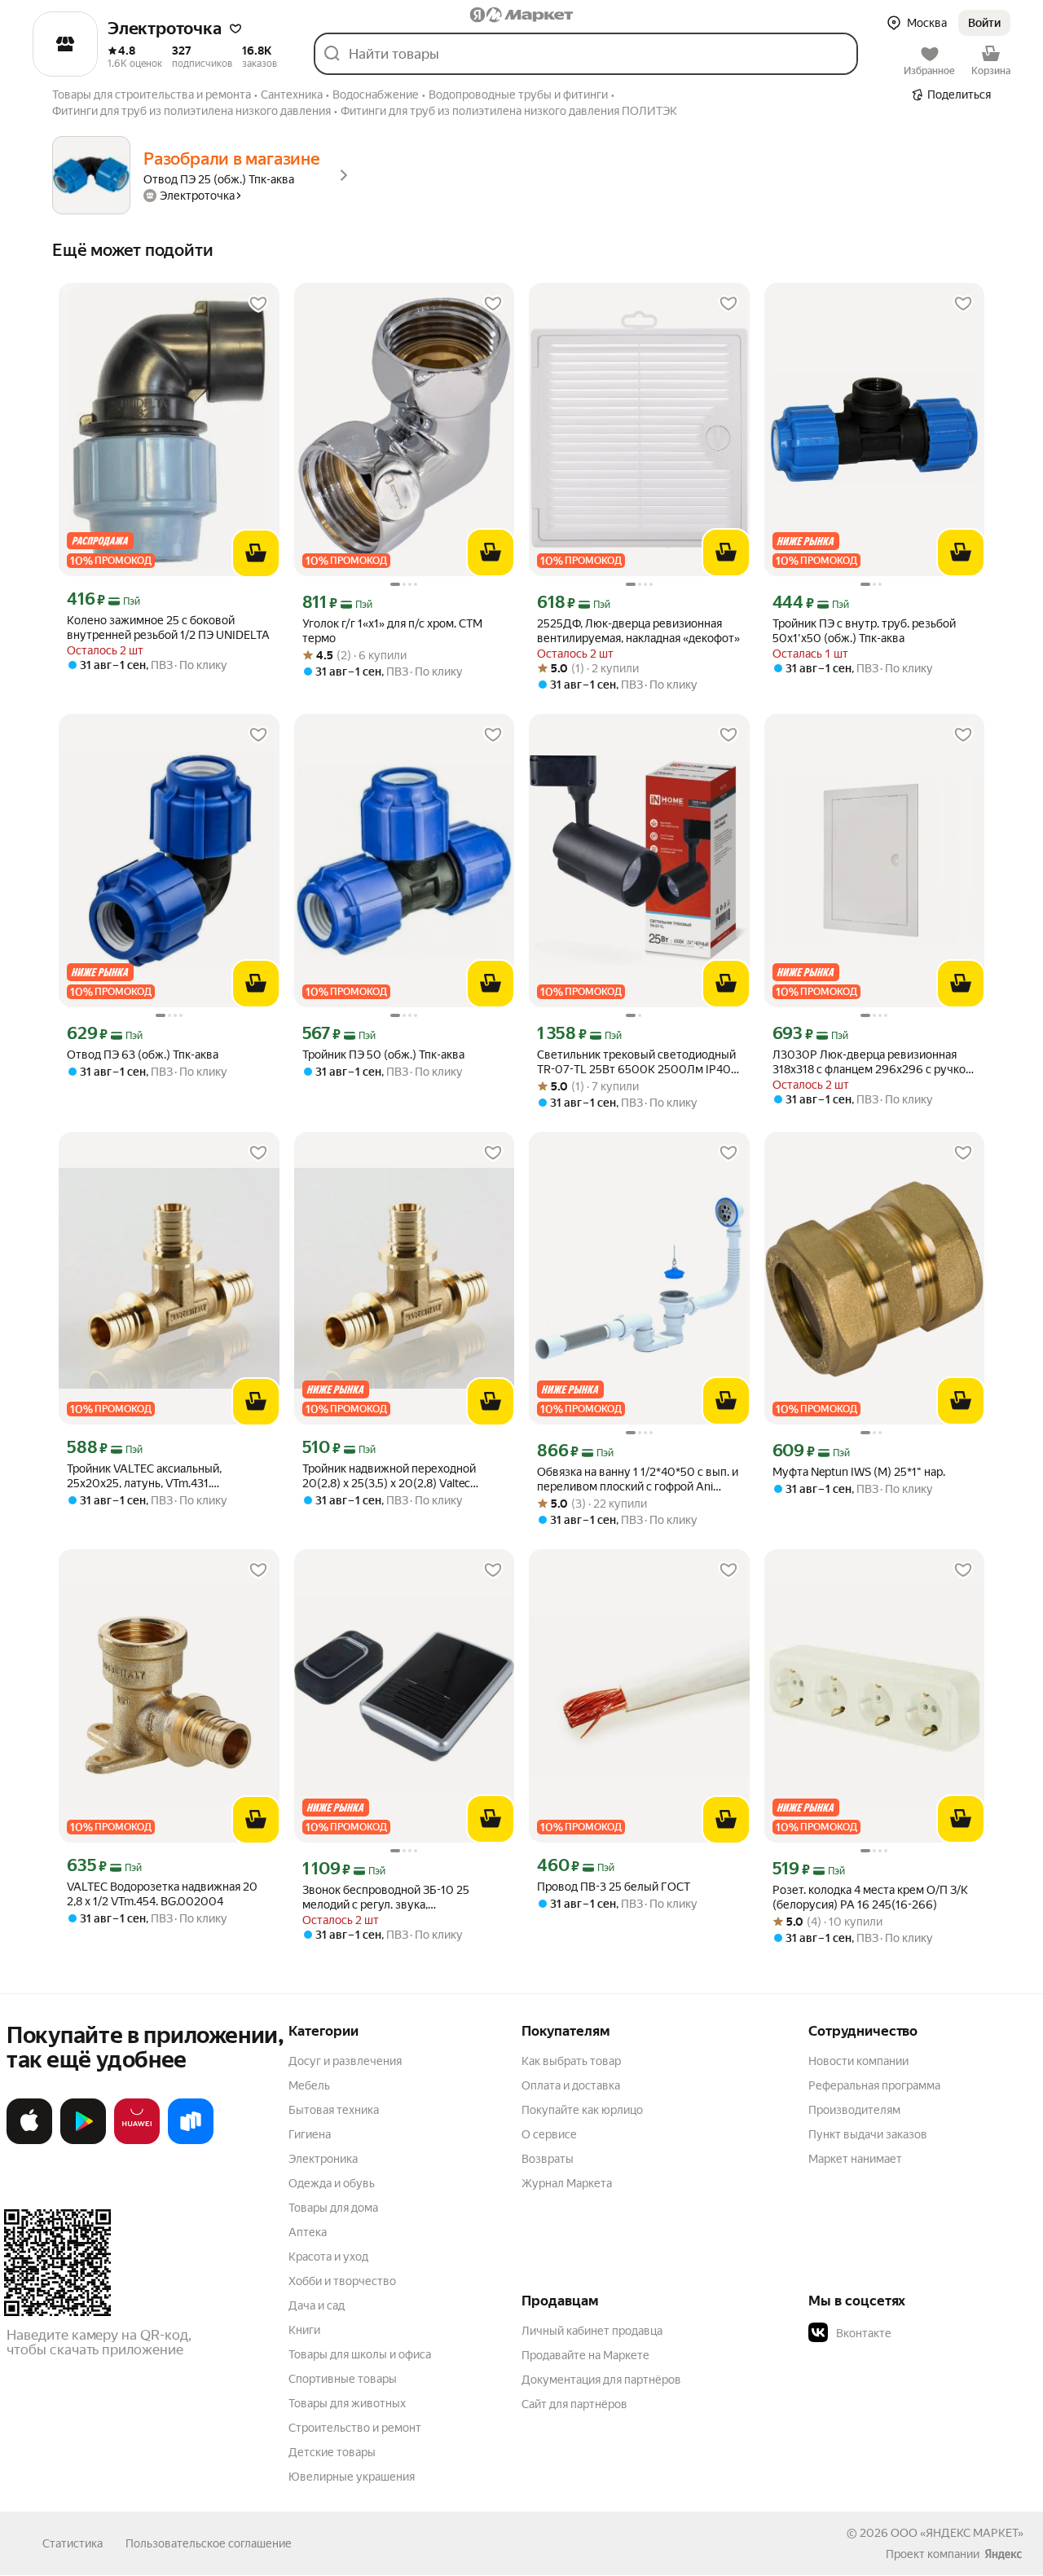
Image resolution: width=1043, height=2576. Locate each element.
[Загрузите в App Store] (29, 2141)
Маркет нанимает (855, 2159)
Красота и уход (328, 2257)
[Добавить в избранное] (258, 304)
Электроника (323, 2159)
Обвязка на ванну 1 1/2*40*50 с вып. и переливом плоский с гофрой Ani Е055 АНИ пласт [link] (638, 1480)
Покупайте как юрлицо (582, 2110)
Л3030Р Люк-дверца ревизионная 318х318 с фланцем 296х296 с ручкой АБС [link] (872, 1062)
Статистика (73, 2543)
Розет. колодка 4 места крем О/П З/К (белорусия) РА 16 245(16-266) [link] (870, 1897)
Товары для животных (347, 2403)
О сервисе (549, 2134)
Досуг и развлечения (345, 2061)
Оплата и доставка (571, 2085)
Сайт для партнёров (574, 2404)
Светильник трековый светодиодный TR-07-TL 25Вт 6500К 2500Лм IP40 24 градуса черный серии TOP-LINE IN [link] (638, 1062)
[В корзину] (256, 553)
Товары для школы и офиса (360, 2354)
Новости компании (858, 2061)
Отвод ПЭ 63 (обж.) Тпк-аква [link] (143, 1055)
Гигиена (310, 2134)
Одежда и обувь (332, 2183)
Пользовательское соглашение (209, 2543)
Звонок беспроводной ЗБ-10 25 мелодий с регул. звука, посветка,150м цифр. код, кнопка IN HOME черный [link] (396, 1898)
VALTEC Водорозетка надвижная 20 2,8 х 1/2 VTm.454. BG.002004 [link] (162, 1894)
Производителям (854, 2110)
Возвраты (548, 2159)
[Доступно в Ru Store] (191, 2141)
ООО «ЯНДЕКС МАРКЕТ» (957, 2533)
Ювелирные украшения (352, 2477)
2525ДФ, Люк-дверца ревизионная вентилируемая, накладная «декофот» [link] (638, 631)
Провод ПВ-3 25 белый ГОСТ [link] (614, 1887)
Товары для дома (333, 2208)
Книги (304, 2330)
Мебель (309, 2085)
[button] (235, 29)
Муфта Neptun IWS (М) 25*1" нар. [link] (859, 1472)
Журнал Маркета (567, 2183)
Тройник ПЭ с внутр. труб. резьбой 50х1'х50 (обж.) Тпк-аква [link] (864, 631)
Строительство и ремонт (355, 2428)
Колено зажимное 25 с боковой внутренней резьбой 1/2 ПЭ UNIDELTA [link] (168, 627)
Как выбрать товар (571, 2061)
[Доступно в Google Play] (83, 2141)
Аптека (308, 2232)
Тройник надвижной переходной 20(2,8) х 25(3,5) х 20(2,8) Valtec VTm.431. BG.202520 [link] (389, 1476)
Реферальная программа (874, 2085)
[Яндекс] (1003, 2554)
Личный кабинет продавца (592, 2331)
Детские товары (332, 2452)
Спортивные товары (343, 2379)
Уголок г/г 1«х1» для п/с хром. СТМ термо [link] (392, 631)
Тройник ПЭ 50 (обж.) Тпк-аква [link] (383, 1055)
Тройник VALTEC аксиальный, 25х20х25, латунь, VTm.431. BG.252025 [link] (144, 1476)
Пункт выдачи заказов (868, 2134)
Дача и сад (317, 2305)
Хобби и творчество (342, 2281)
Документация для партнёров (601, 2380)
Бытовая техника (334, 2110)
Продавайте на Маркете (585, 2355)
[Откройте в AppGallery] (137, 2141)
